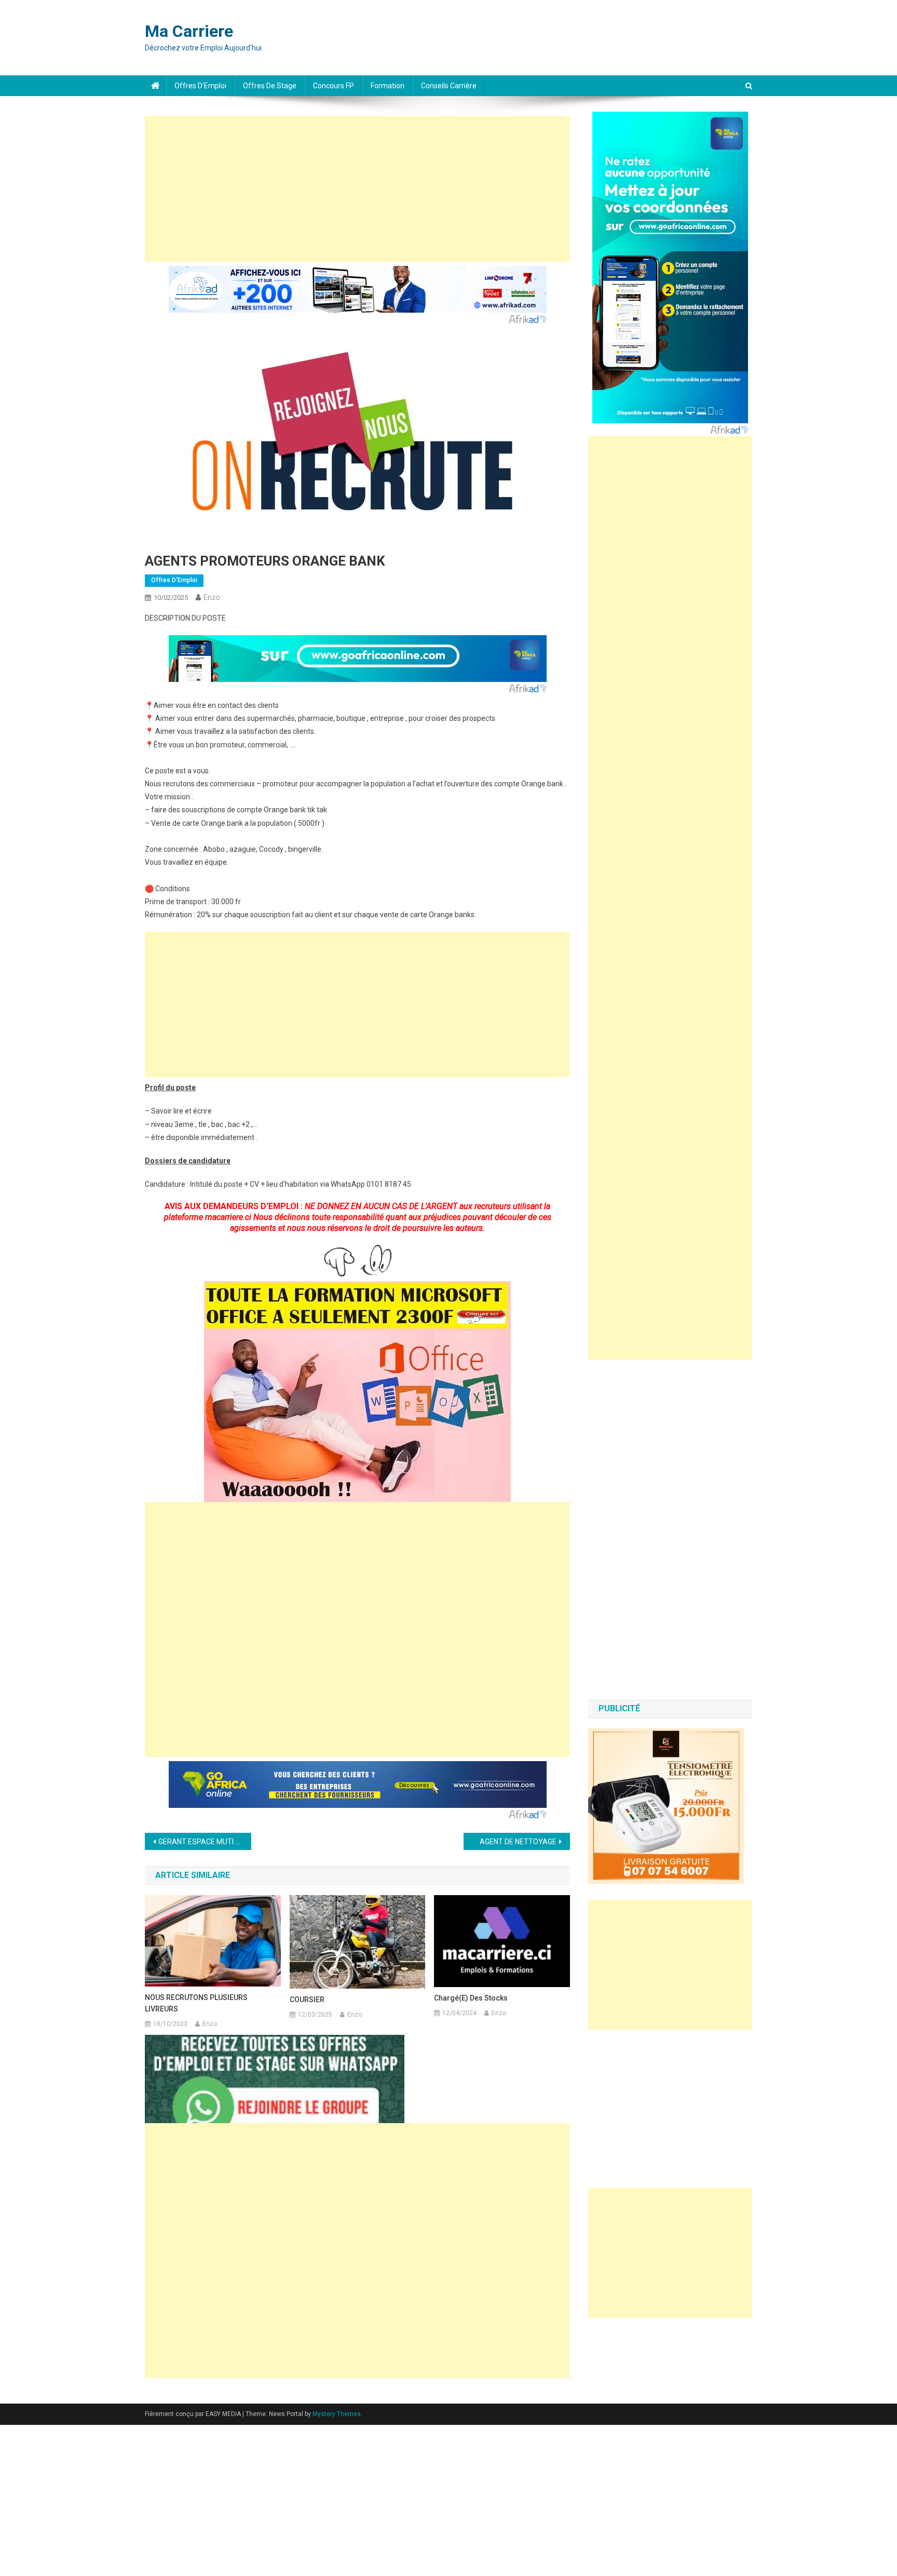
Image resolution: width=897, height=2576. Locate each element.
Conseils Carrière (449, 86)
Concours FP (334, 86)
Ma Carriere (189, 31)
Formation (388, 86)
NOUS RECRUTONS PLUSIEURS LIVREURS (196, 2003)
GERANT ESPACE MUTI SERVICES (205, 1842)
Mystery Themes (337, 2414)
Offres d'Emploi (174, 580)
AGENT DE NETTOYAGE (518, 1842)
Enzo (212, 597)
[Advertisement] (357, 189)
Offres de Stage (270, 86)
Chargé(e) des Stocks (471, 1998)
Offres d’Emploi (200, 86)
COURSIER (307, 2000)
